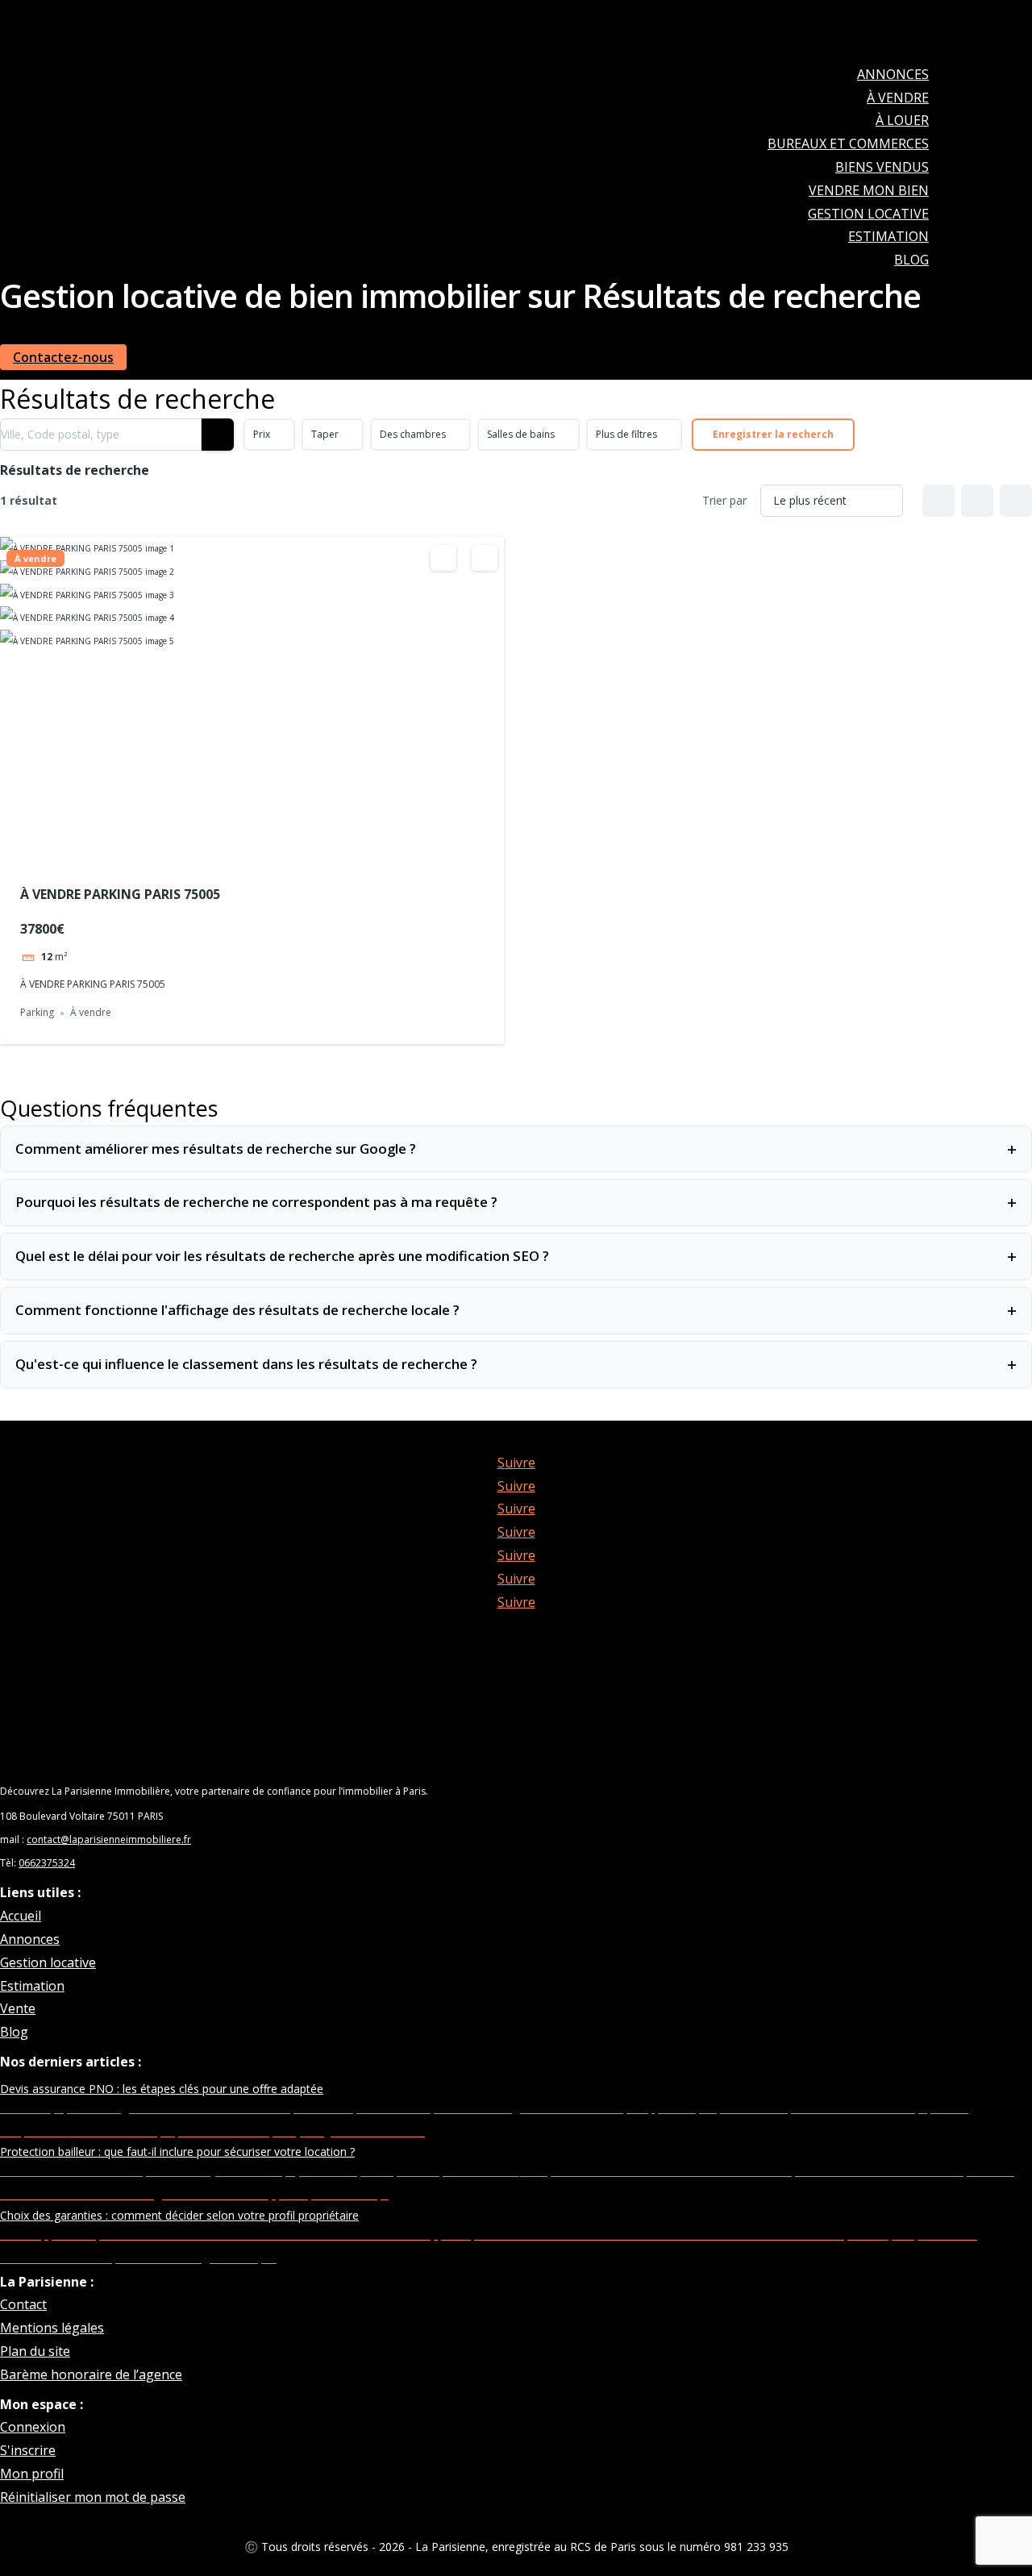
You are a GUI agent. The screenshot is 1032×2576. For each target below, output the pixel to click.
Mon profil (32, 2474)
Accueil (21, 1916)
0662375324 (47, 1863)
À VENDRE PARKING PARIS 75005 (120, 894)
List (977, 501)
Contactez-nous (63, 357)
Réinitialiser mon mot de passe (93, 2497)
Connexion (33, 2427)
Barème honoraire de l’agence (91, 2374)
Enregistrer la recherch (773, 434)
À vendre (898, 98)
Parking (37, 1013)
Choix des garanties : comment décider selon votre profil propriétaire (179, 2215)
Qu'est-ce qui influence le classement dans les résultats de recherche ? (516, 1364)
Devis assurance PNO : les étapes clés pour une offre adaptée (162, 2089)
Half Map (1016, 501)
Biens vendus (882, 167)
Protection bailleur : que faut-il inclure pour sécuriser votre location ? (177, 2152)
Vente (18, 2008)
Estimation (888, 236)
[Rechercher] (218, 435)
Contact (23, 2304)
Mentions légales (52, 2328)
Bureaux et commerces (848, 144)
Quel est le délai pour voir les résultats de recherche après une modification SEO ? (516, 1256)
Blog (911, 260)
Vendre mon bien (869, 190)
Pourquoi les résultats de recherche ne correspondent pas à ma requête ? (516, 1202)
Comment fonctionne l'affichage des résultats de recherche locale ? (516, 1310)
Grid (938, 501)
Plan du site (35, 2351)
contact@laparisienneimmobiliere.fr (109, 1839)
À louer (902, 120)
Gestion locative (868, 214)
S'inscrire (28, 2450)
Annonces (893, 74)
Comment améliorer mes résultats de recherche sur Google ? (516, 1149)
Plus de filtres (626, 434)
